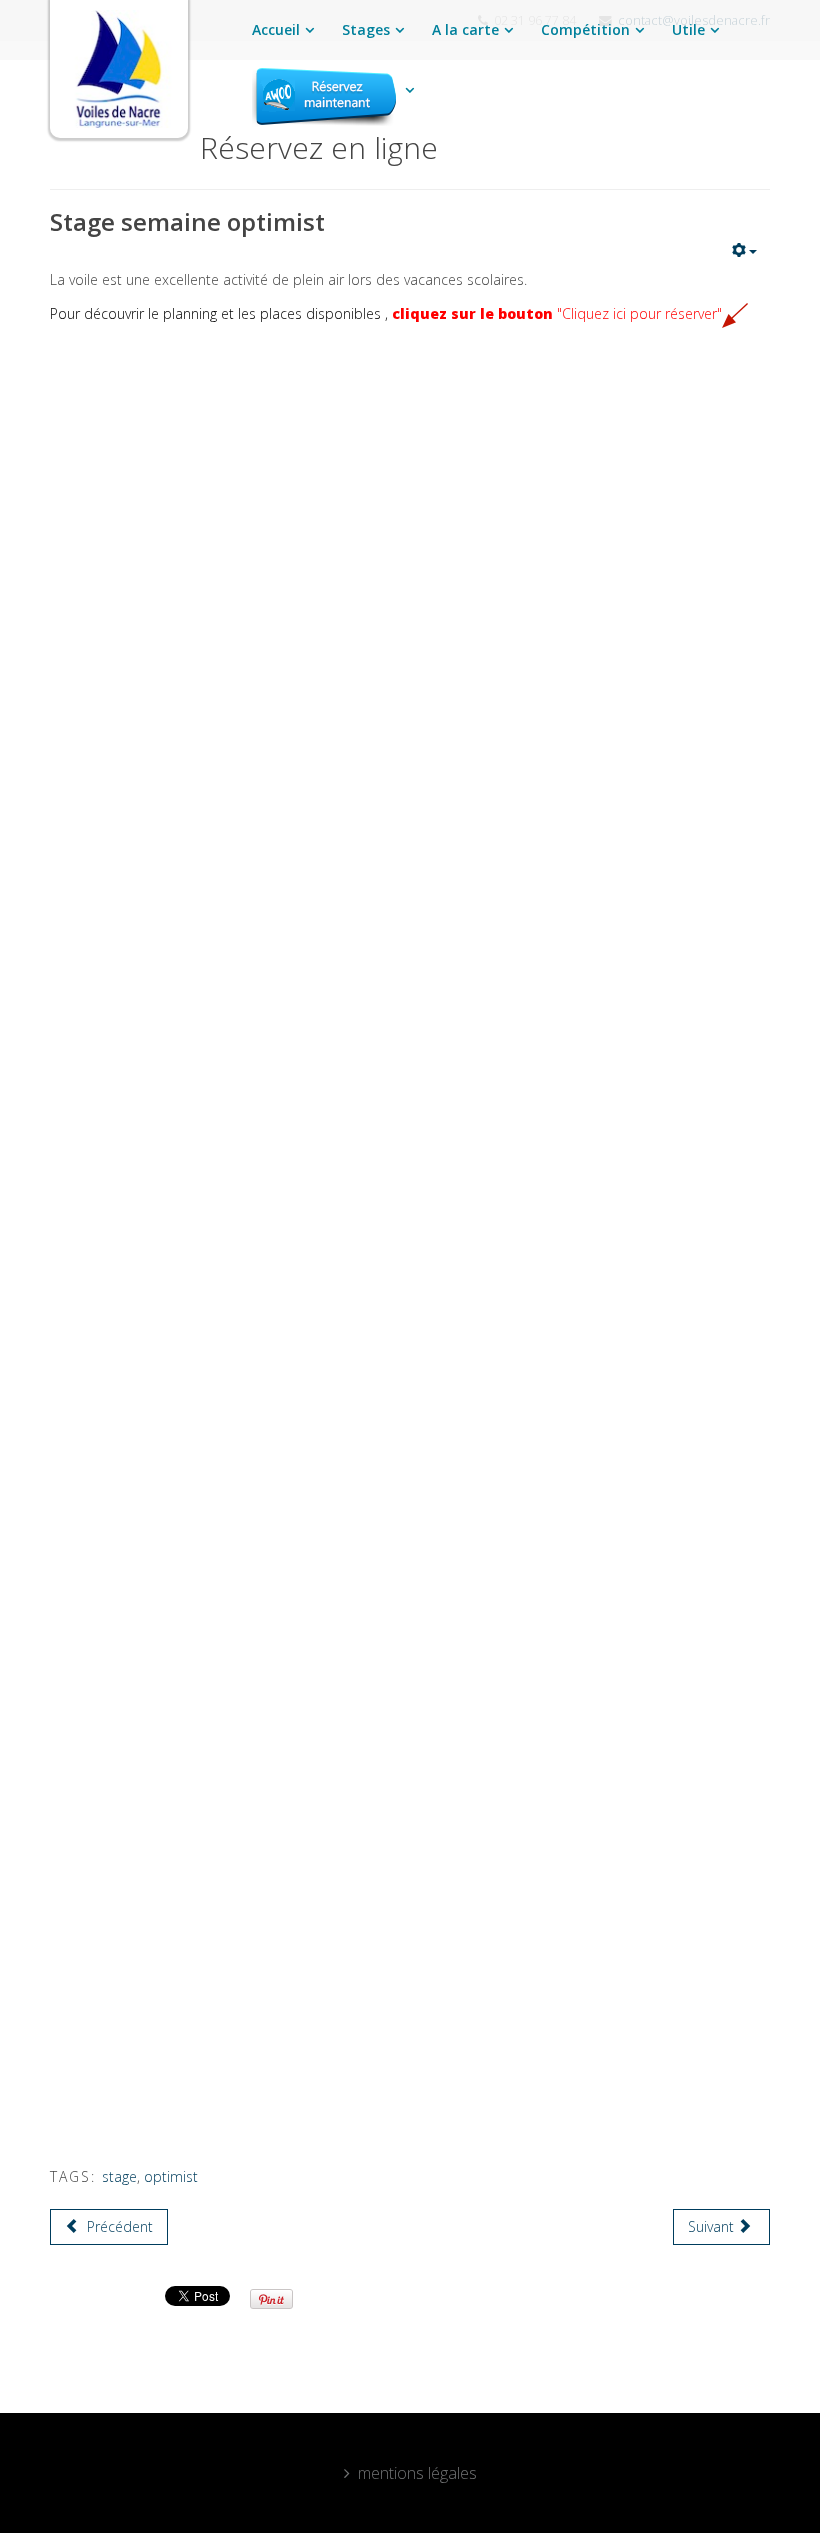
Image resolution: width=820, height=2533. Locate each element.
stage (119, 2176)
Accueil (276, 29)
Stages (366, 29)
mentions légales (417, 2473)
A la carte (465, 29)
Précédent (118, 2226)
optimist (171, 2176)
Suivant (713, 2226)
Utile (688, 29)
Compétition (585, 29)
